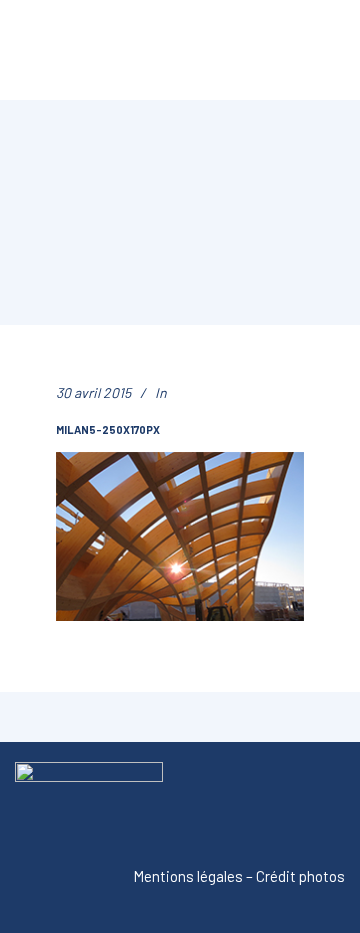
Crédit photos (300, 876)
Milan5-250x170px (108, 429)
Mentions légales (188, 876)
